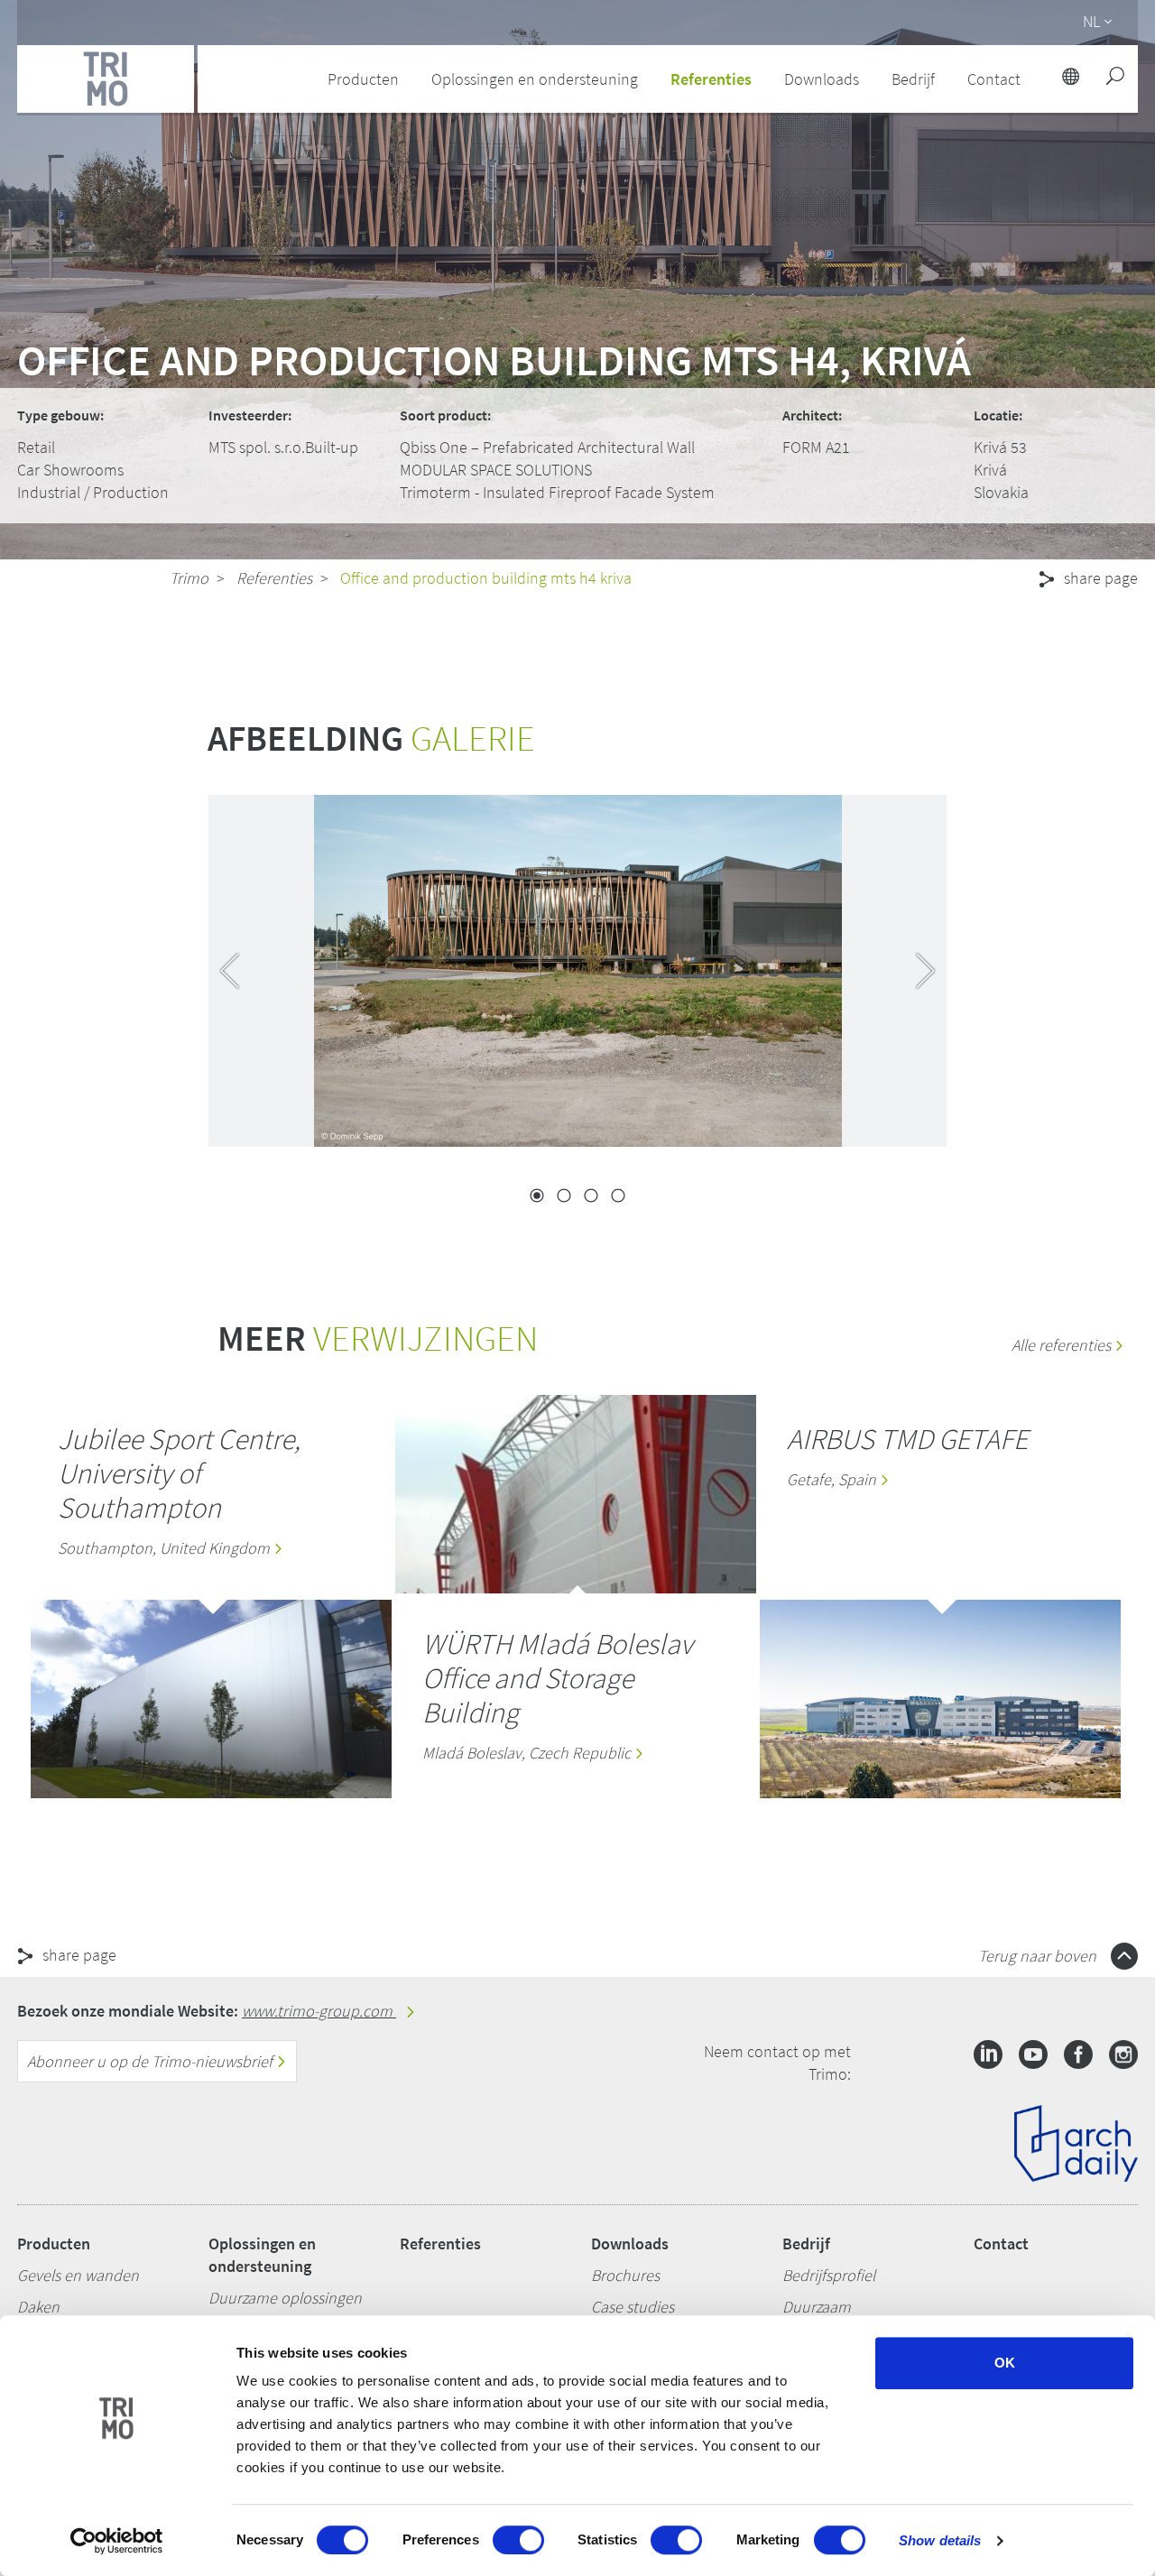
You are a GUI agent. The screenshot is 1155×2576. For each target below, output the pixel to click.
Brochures (625, 2275)
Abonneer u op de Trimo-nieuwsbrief (152, 2061)
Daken (38, 2307)
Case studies (633, 2307)
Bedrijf (806, 2244)
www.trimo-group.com (319, 2011)
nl (1091, 21)
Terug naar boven (1039, 1956)
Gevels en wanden (78, 2275)
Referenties (711, 79)
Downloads (630, 2244)
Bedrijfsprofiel (829, 2275)
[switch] (518, 2540)
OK (1005, 2363)
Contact (1001, 2244)
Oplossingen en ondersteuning (262, 2255)
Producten (54, 2244)
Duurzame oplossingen (285, 2298)
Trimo (189, 578)
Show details (940, 2540)
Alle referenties (1063, 1345)
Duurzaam (817, 2307)
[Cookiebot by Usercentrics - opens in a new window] (117, 2541)
